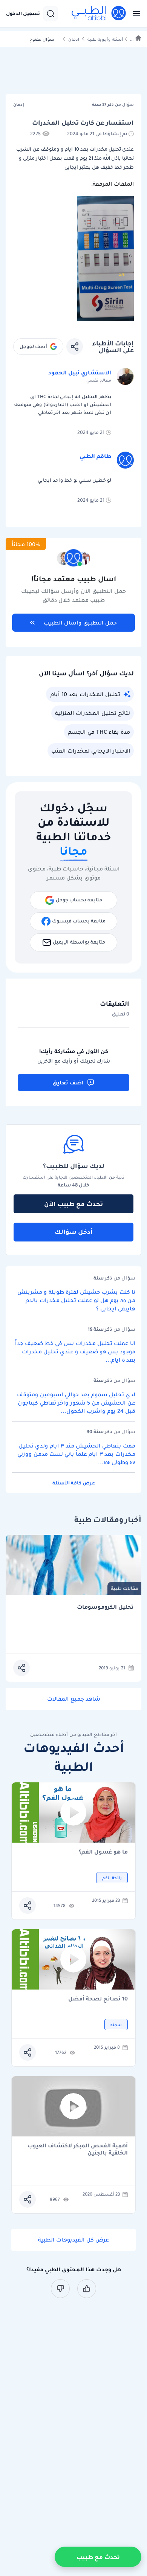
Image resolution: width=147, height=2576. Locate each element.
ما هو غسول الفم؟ (103, 1852)
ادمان (74, 39)
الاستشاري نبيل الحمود (80, 373)
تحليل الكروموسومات (105, 1607)
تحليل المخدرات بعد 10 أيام (85, 694)
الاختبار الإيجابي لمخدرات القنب (91, 751)
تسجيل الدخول (23, 14)
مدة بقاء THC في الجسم (99, 732)
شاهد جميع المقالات (74, 1699)
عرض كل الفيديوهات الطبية (73, 2240)
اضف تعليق (68, 1083)
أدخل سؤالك (74, 1232)
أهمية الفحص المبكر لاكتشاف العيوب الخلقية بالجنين (78, 2149)
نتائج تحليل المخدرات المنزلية (93, 713)
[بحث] (51, 14)
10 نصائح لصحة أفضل (98, 1999)
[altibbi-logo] (99, 14)
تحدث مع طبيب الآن (73, 1204)
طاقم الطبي (95, 456)
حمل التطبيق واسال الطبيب (80, 623)
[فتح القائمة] (134, 14)
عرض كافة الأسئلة (74, 1483)
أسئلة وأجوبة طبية (105, 39)
